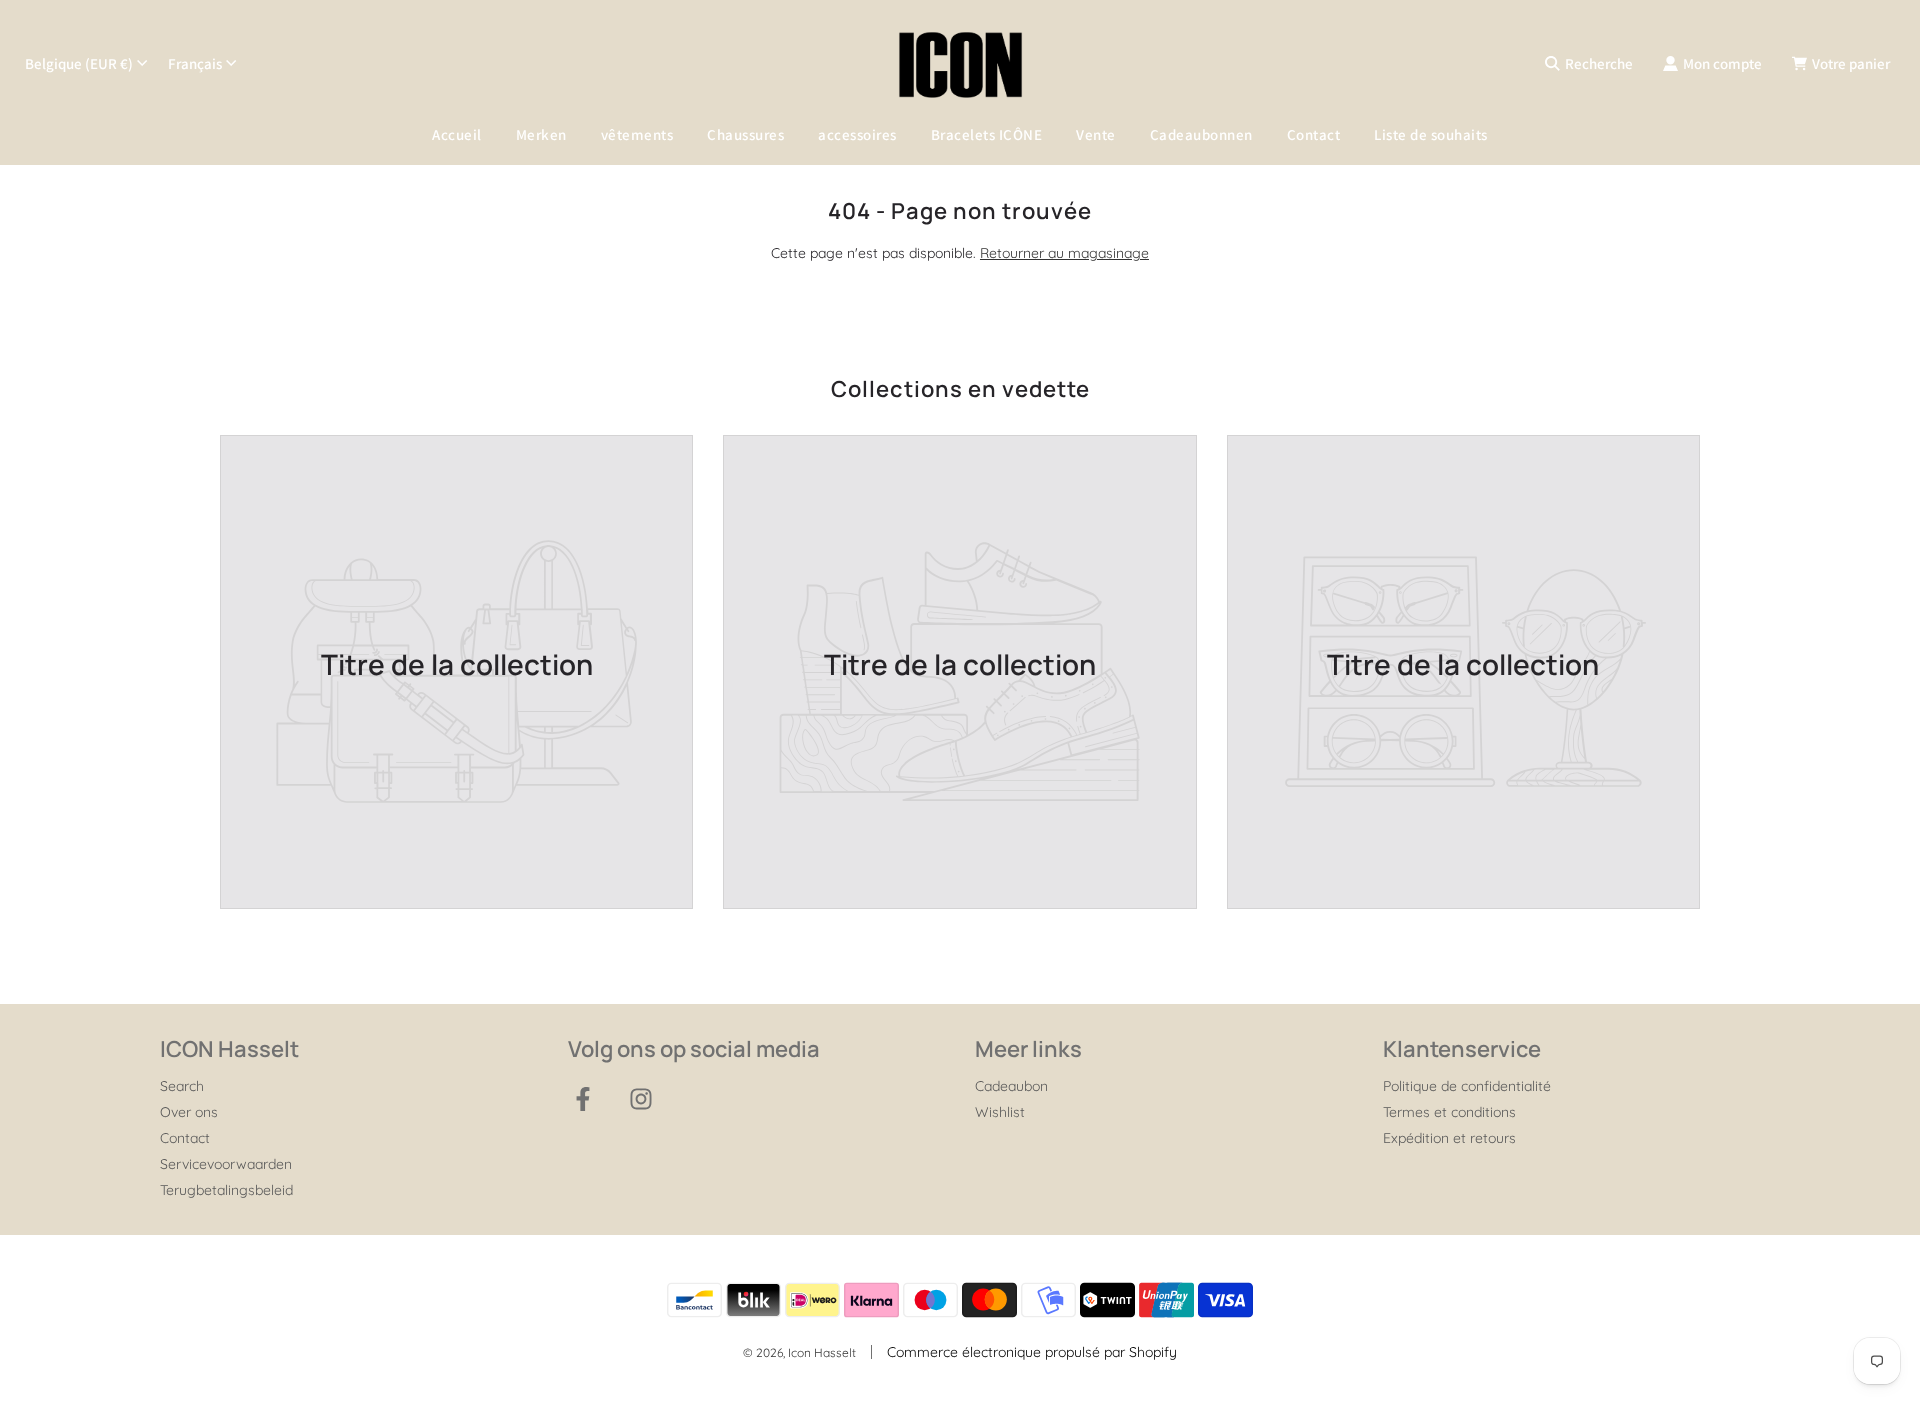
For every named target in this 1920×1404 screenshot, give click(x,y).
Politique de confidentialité (1467, 1086)
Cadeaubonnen (1201, 134)
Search (182, 1086)
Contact (1314, 134)
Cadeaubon (1011, 1086)
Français (195, 63)
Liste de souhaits (1431, 134)
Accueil (457, 134)
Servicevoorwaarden (226, 1164)
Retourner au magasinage (1064, 253)
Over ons (189, 1112)
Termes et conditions (1449, 1112)
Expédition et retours (1449, 1138)
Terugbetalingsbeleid (226, 1190)
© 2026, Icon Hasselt (799, 1352)
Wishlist (1000, 1112)
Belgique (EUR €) (79, 63)
